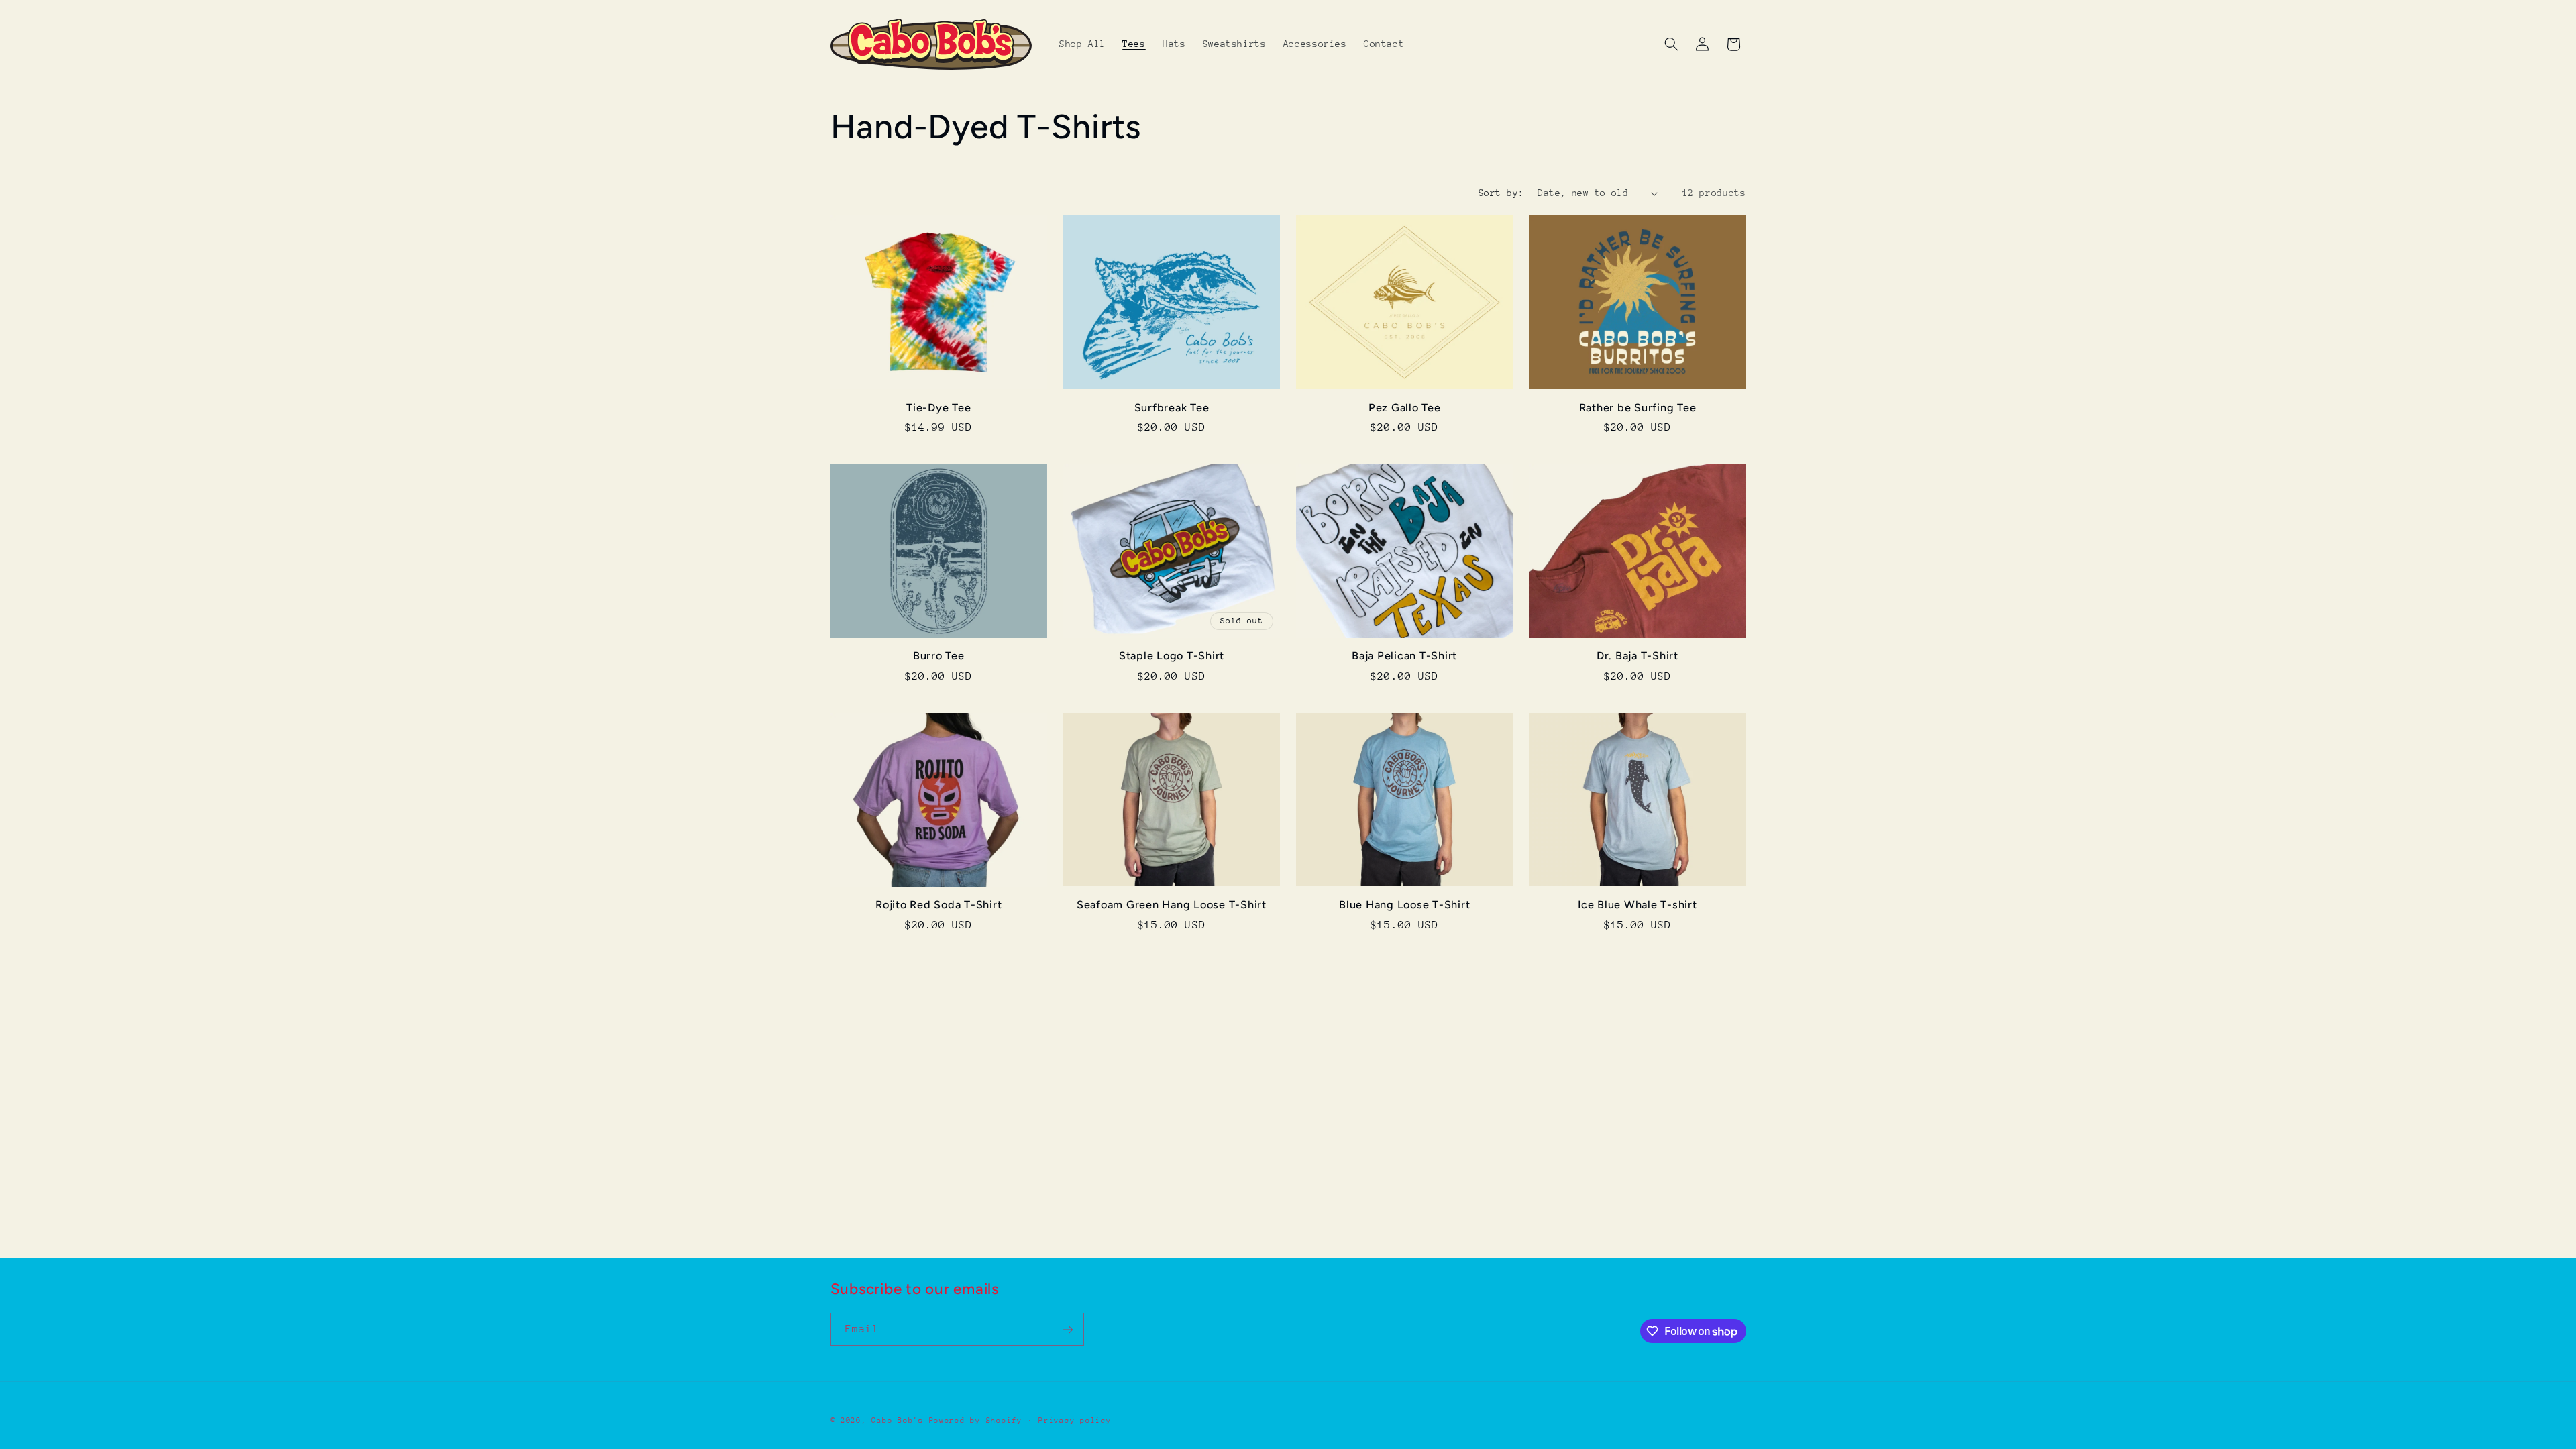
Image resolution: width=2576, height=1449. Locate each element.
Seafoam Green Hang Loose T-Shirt (1172, 905)
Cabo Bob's (897, 1420)
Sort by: (1501, 193)
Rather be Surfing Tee (1638, 408)
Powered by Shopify (976, 1420)
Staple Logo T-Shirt (1172, 656)
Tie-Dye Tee (938, 408)
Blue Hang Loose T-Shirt (1404, 905)
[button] (1671, 44)
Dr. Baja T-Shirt (1638, 656)
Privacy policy (1075, 1420)
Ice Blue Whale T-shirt (1638, 905)
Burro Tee (939, 656)
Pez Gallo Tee (1405, 408)
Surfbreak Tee (1172, 408)
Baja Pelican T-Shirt (1404, 656)
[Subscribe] (1067, 1329)
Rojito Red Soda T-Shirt (938, 905)
